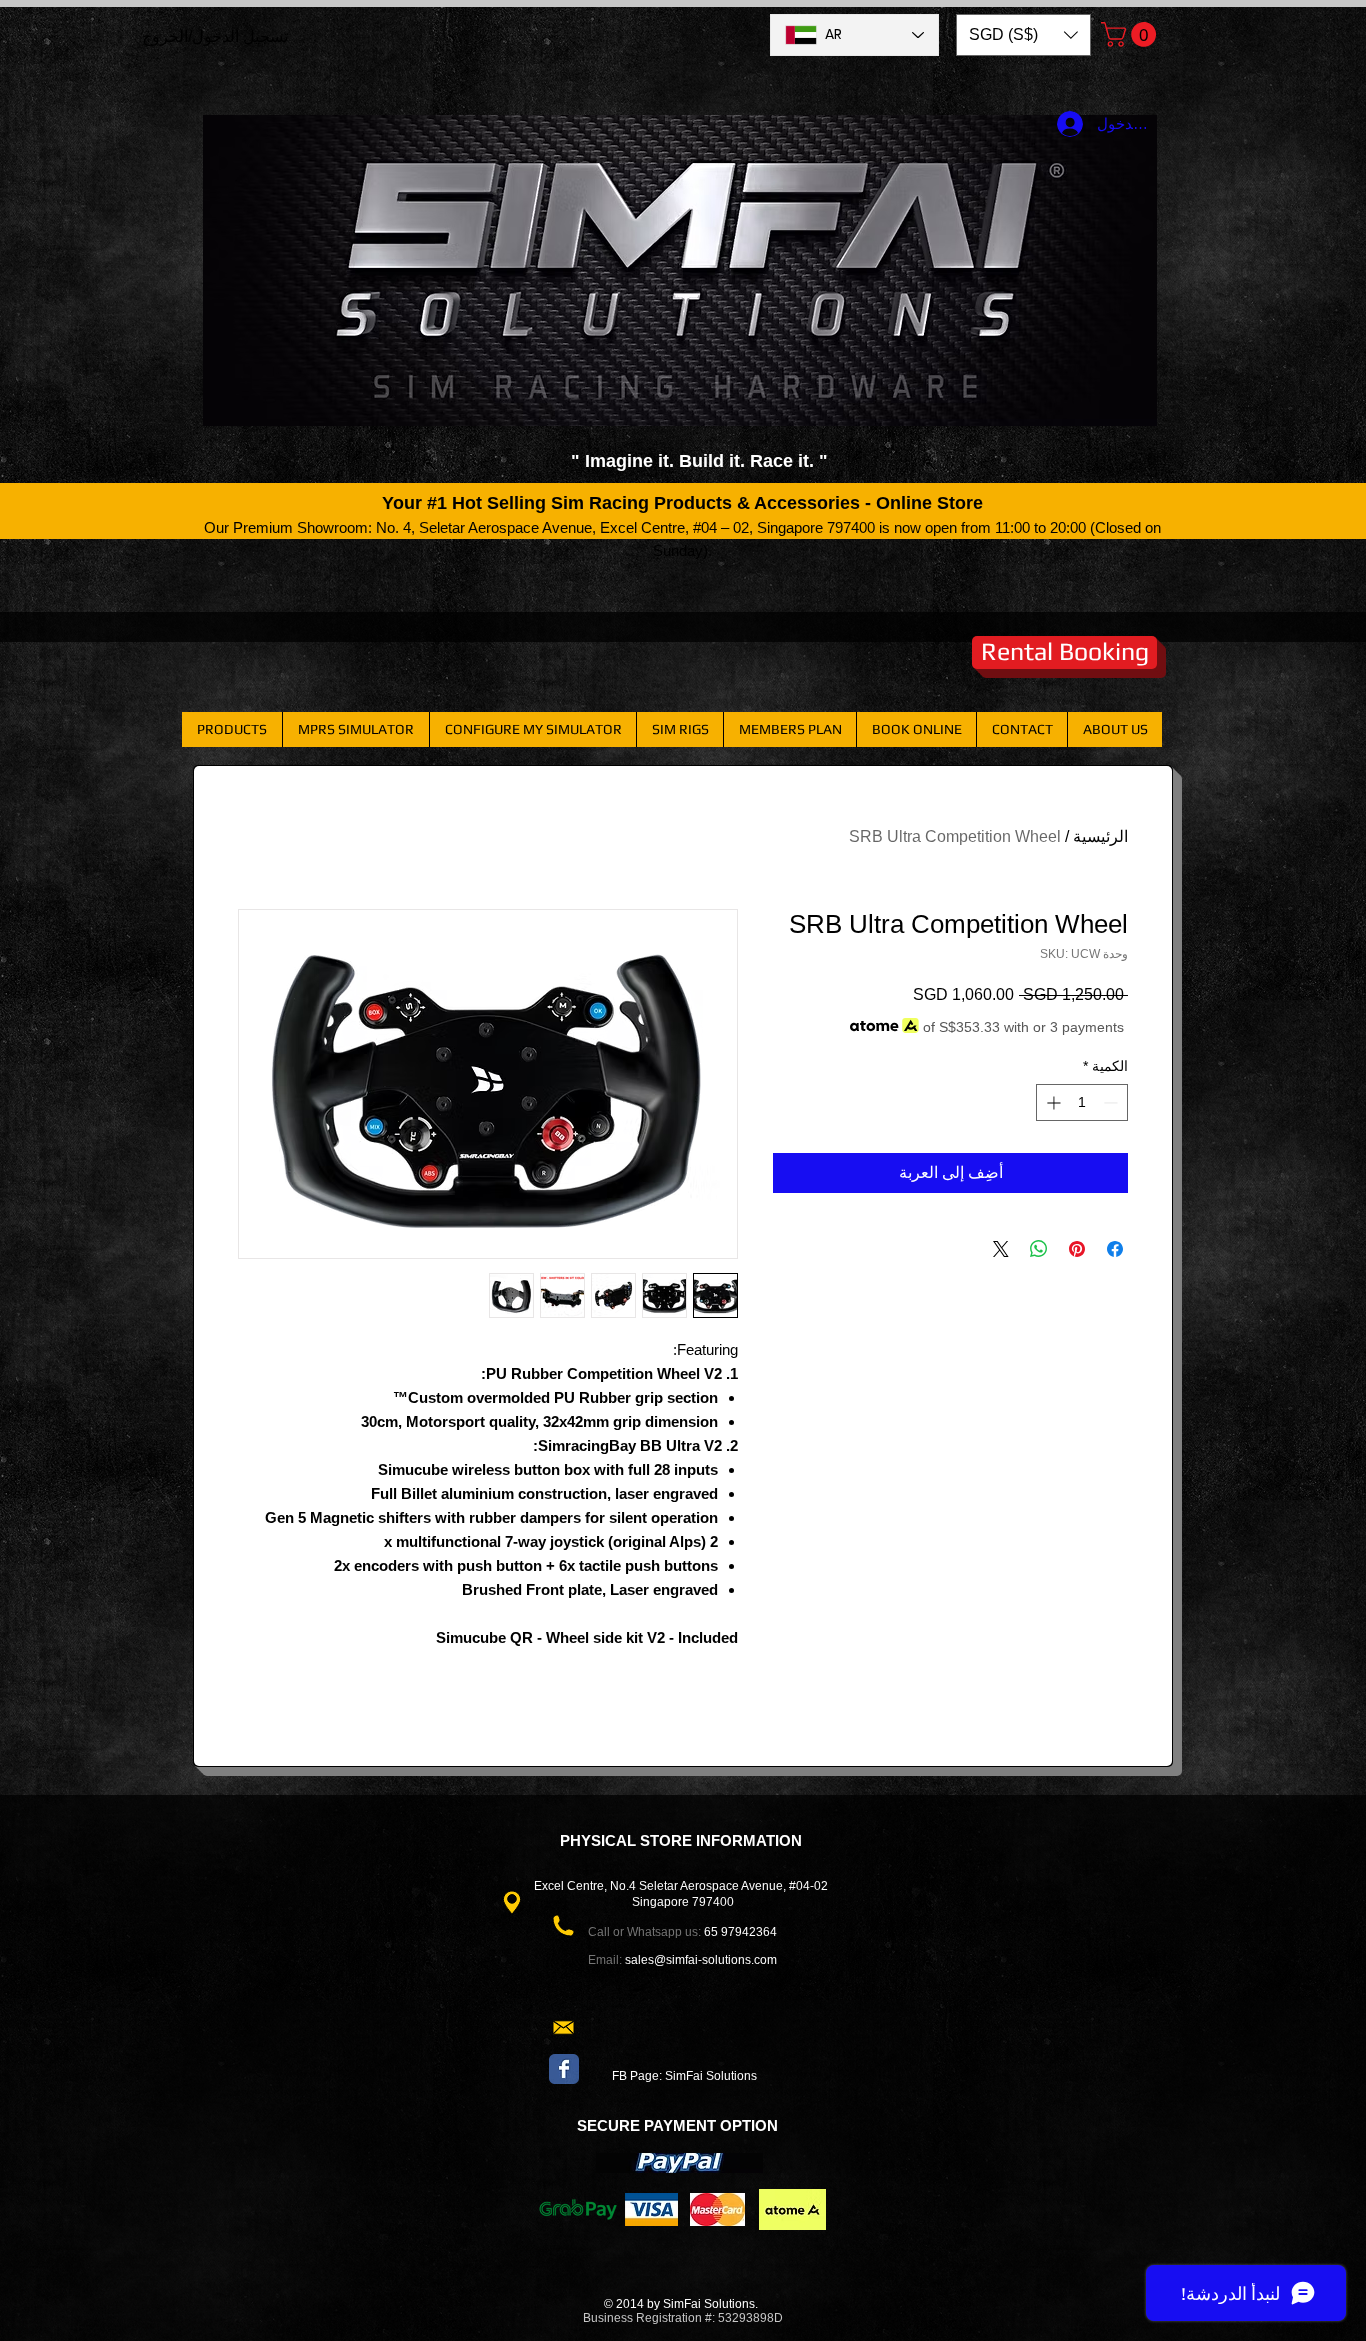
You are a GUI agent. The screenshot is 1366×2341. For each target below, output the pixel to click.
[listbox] (1023, 35)
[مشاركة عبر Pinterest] (1077, 1249)
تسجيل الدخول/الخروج (215, 36)
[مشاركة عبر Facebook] (1115, 1249)
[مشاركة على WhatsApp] (1039, 1249)
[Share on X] (1001, 1249)
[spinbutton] (1082, 1102)
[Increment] (1051, 1102)
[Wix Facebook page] (564, 2069)
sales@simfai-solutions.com (701, 1960)
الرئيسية (1100, 836)
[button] (1023, 35)
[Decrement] (1112, 1102)
